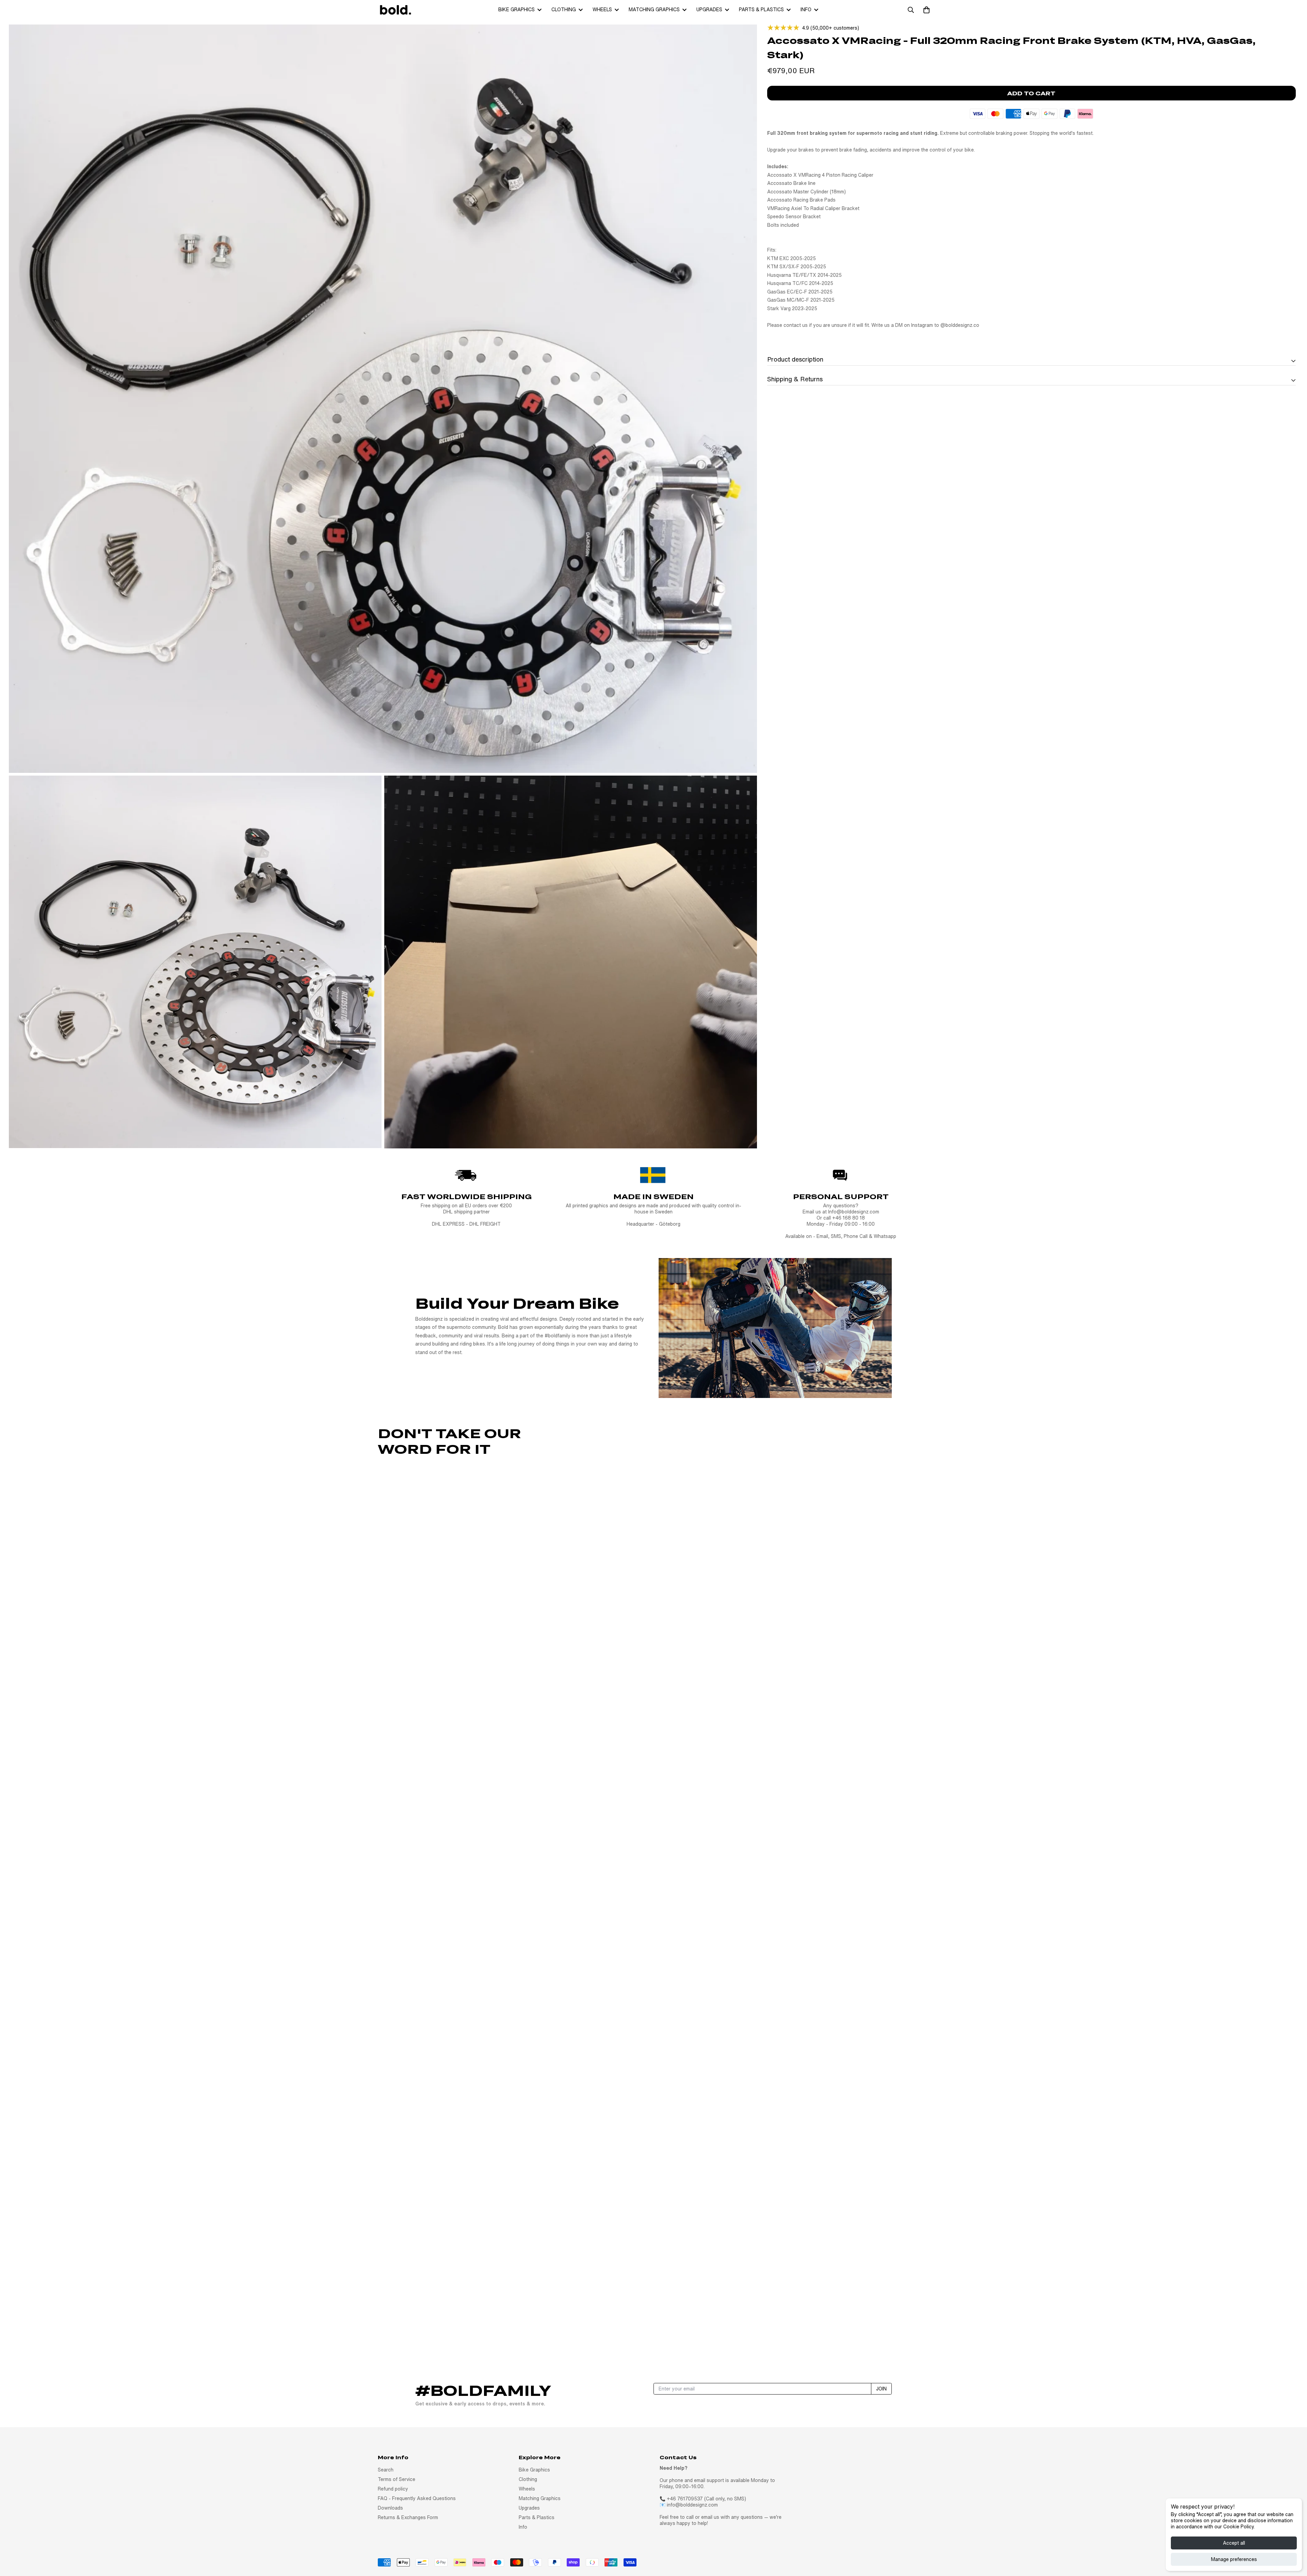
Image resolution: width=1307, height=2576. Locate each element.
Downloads (390, 2508)
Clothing (564, 10)
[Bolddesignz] (395, 10)
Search (386, 2470)
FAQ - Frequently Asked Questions (417, 2498)
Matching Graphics (654, 10)
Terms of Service (397, 2479)
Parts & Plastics (761, 10)
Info (806, 10)
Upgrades (709, 10)
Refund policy (393, 2489)
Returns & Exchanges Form (408, 2517)
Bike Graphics (517, 10)
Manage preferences (1234, 2559)
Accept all (1234, 2543)
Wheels (602, 10)
